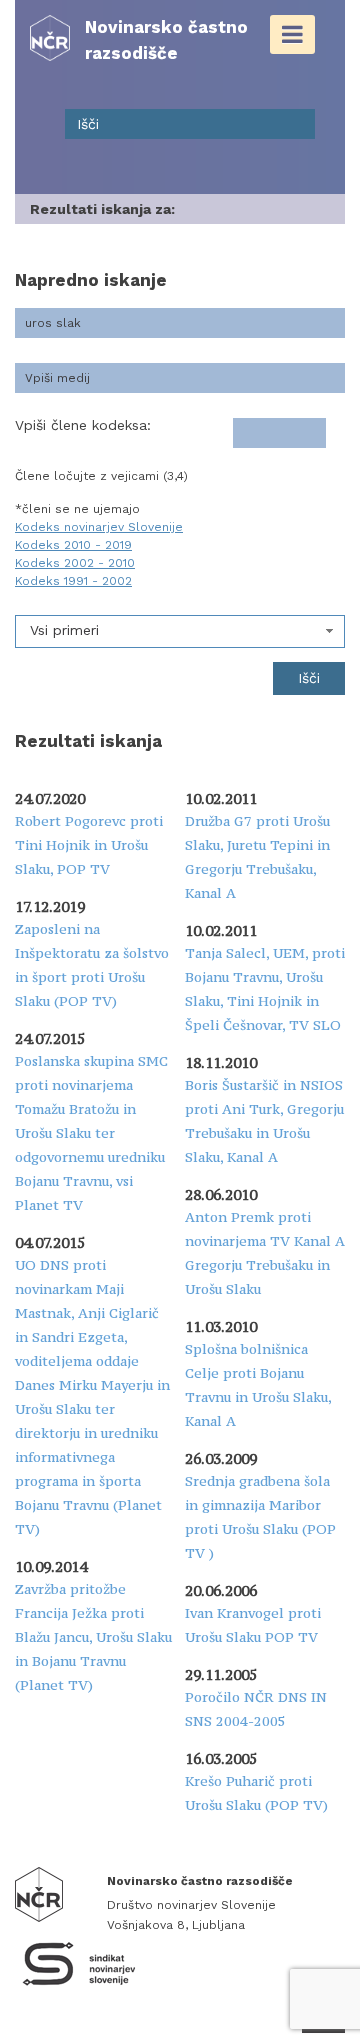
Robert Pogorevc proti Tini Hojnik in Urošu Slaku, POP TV (89, 845)
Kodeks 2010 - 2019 (73, 545)
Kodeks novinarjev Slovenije (99, 527)
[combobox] (180, 631)
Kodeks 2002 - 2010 (75, 563)
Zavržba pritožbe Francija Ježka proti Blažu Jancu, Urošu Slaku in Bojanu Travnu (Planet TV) (93, 1637)
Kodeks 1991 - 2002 (73, 581)
